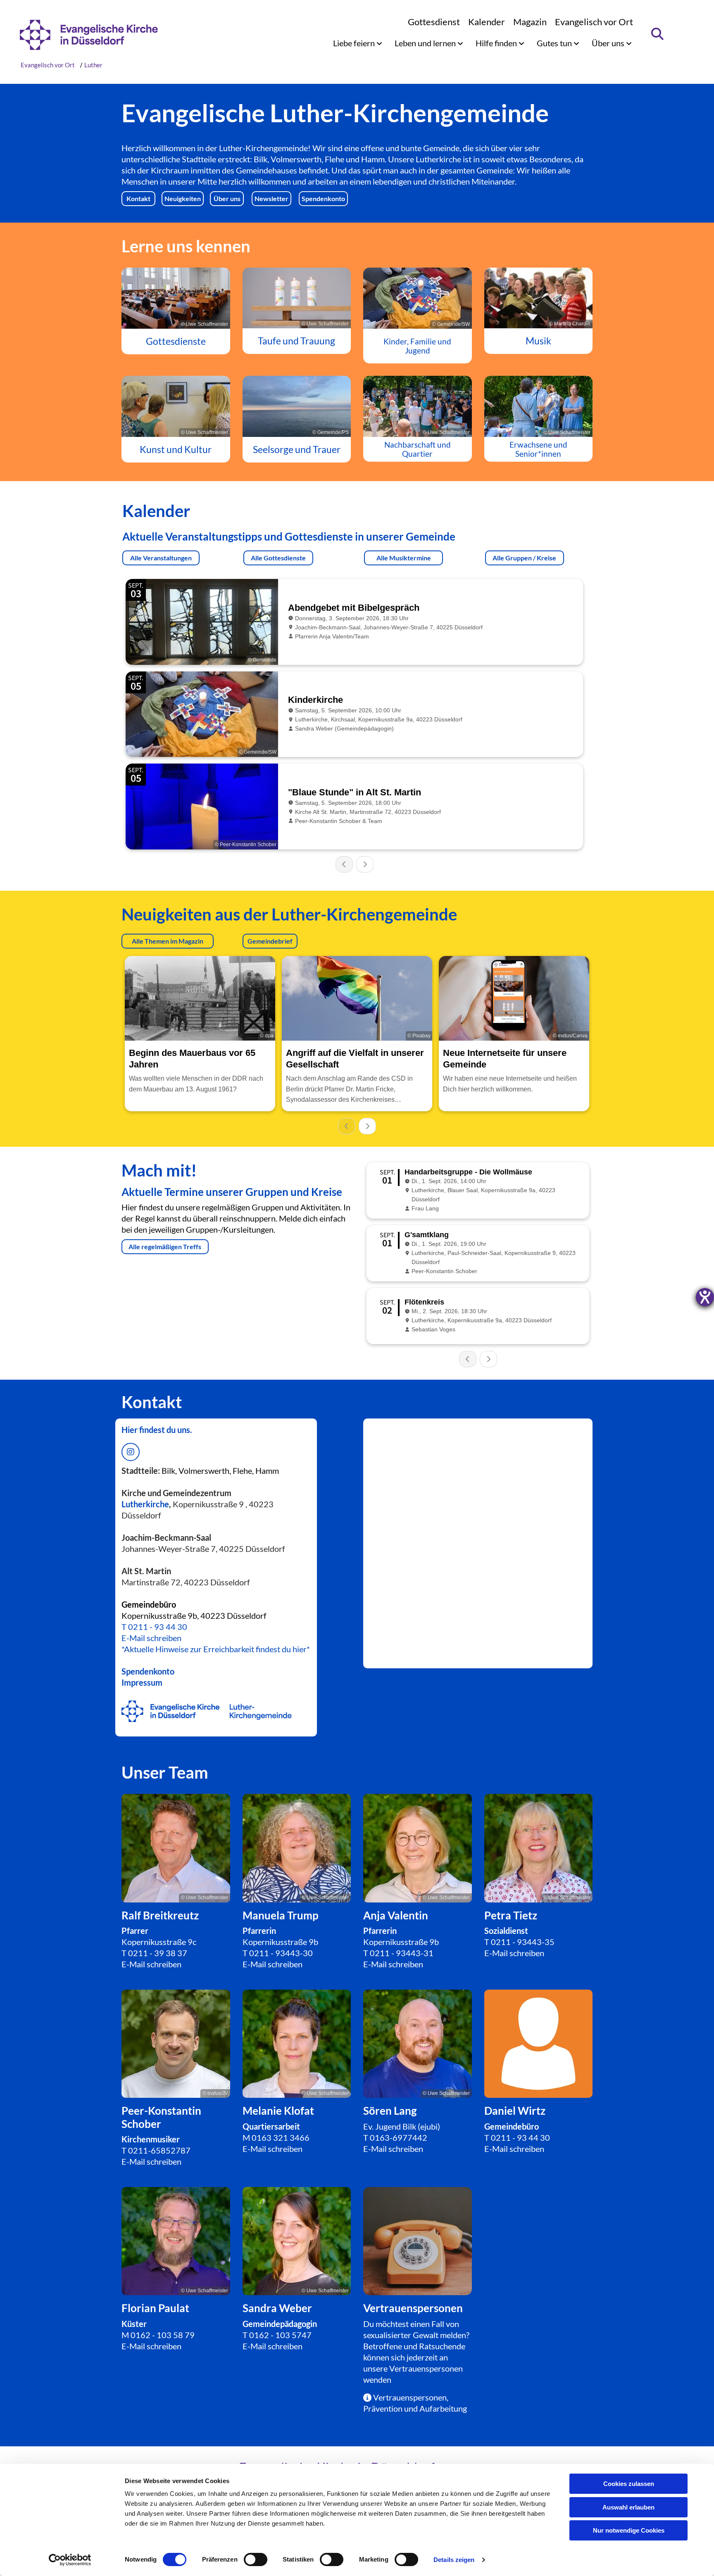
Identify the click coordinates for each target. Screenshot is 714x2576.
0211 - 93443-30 (281, 1953)
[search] (658, 34)
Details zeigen (454, 2560)
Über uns (609, 43)
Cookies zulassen (629, 2484)
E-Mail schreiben (151, 1638)
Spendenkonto (148, 1671)
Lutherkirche (145, 1504)
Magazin (530, 22)
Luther (93, 65)
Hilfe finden (497, 43)
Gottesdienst (434, 22)
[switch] (256, 2559)
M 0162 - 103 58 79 (158, 2335)
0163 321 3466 (281, 2137)
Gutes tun (555, 43)
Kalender (487, 22)
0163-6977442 (399, 2137)
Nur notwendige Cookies (629, 2530)
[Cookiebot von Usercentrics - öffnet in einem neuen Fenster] (70, 2560)
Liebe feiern (355, 43)
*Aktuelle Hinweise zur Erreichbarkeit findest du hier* (216, 1649)
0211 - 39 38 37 (158, 1953)
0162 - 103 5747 (280, 2335)
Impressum (142, 1682)
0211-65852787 (159, 2150)
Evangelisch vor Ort (594, 22)
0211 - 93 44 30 (158, 1627)
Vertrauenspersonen (426, 2368)
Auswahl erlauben (628, 2507)
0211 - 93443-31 (402, 1953)
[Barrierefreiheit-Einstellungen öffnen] (705, 1297)
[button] (138, 199)
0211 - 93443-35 (523, 1942)
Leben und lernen (426, 43)
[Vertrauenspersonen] (418, 2241)
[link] (358, 43)
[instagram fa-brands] (131, 1452)
